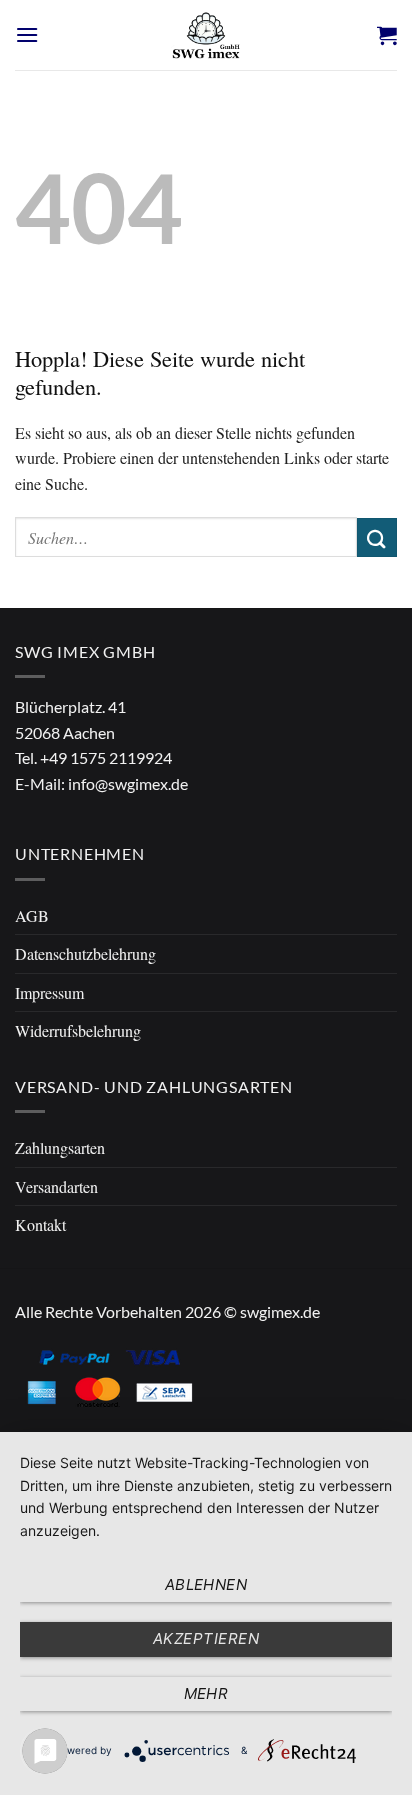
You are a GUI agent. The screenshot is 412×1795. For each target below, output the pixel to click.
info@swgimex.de (128, 783)
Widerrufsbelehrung (78, 1030)
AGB (32, 915)
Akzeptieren (206, 1638)
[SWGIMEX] (206, 35)
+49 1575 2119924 (106, 757)
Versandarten (56, 1186)
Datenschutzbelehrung (85, 953)
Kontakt (40, 1224)
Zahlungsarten (60, 1147)
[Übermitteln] (377, 537)
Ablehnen (206, 1584)
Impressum (49, 992)
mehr (206, 1693)
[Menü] (27, 34)
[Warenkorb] (387, 35)
